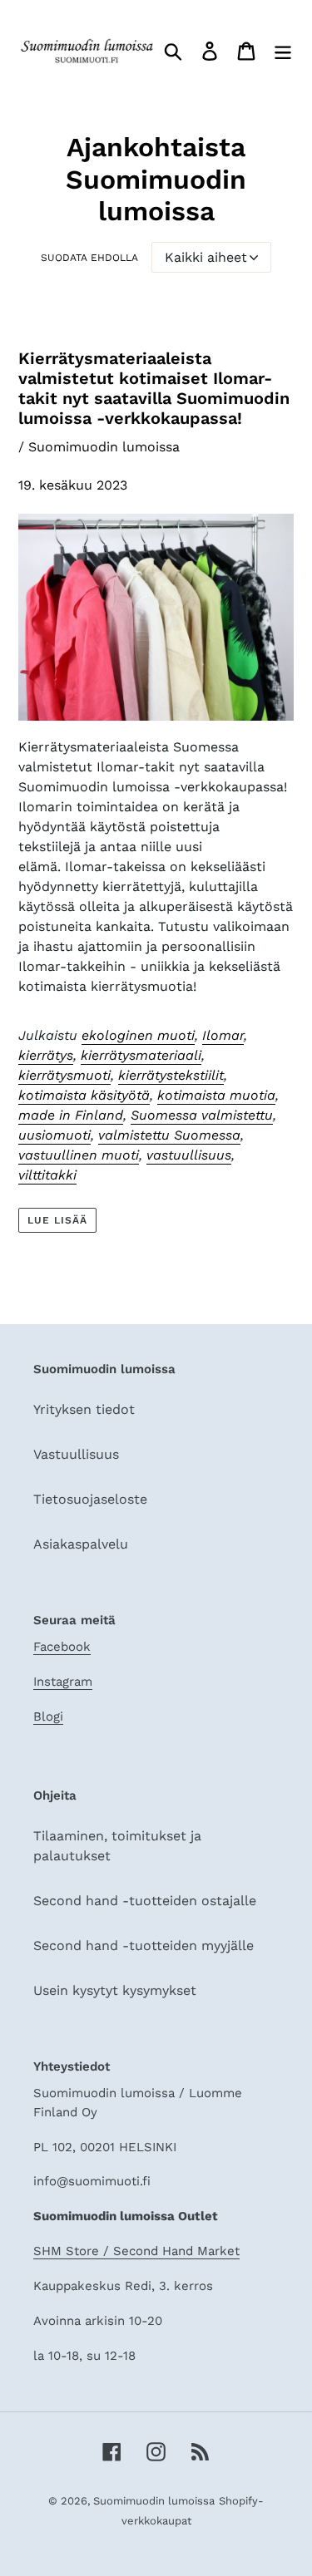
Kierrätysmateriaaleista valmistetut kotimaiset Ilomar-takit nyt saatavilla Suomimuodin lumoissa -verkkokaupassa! (154, 388)
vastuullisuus (189, 1155)
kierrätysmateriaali (141, 1055)
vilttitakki (47, 1175)
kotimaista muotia (216, 1095)
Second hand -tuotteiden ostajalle (145, 1901)
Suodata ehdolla (89, 258)
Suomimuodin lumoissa (154, 2501)
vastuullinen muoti (79, 1155)
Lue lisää (57, 1220)
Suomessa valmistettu (202, 1115)
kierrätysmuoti (64, 1075)
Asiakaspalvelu (81, 1544)
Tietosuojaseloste (90, 1499)
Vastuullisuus (76, 1454)
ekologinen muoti (138, 1035)
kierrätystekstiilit (171, 1075)
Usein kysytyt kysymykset (115, 1990)
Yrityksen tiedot (84, 1409)
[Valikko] (283, 51)
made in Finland (71, 1115)
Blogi (48, 1717)
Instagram (63, 1682)
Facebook (62, 1647)
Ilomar (223, 1035)
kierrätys (46, 1055)
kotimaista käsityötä (84, 1095)
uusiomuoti (54, 1135)
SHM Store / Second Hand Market (136, 2251)
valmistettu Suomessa (169, 1135)
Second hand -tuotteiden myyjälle (144, 1946)
